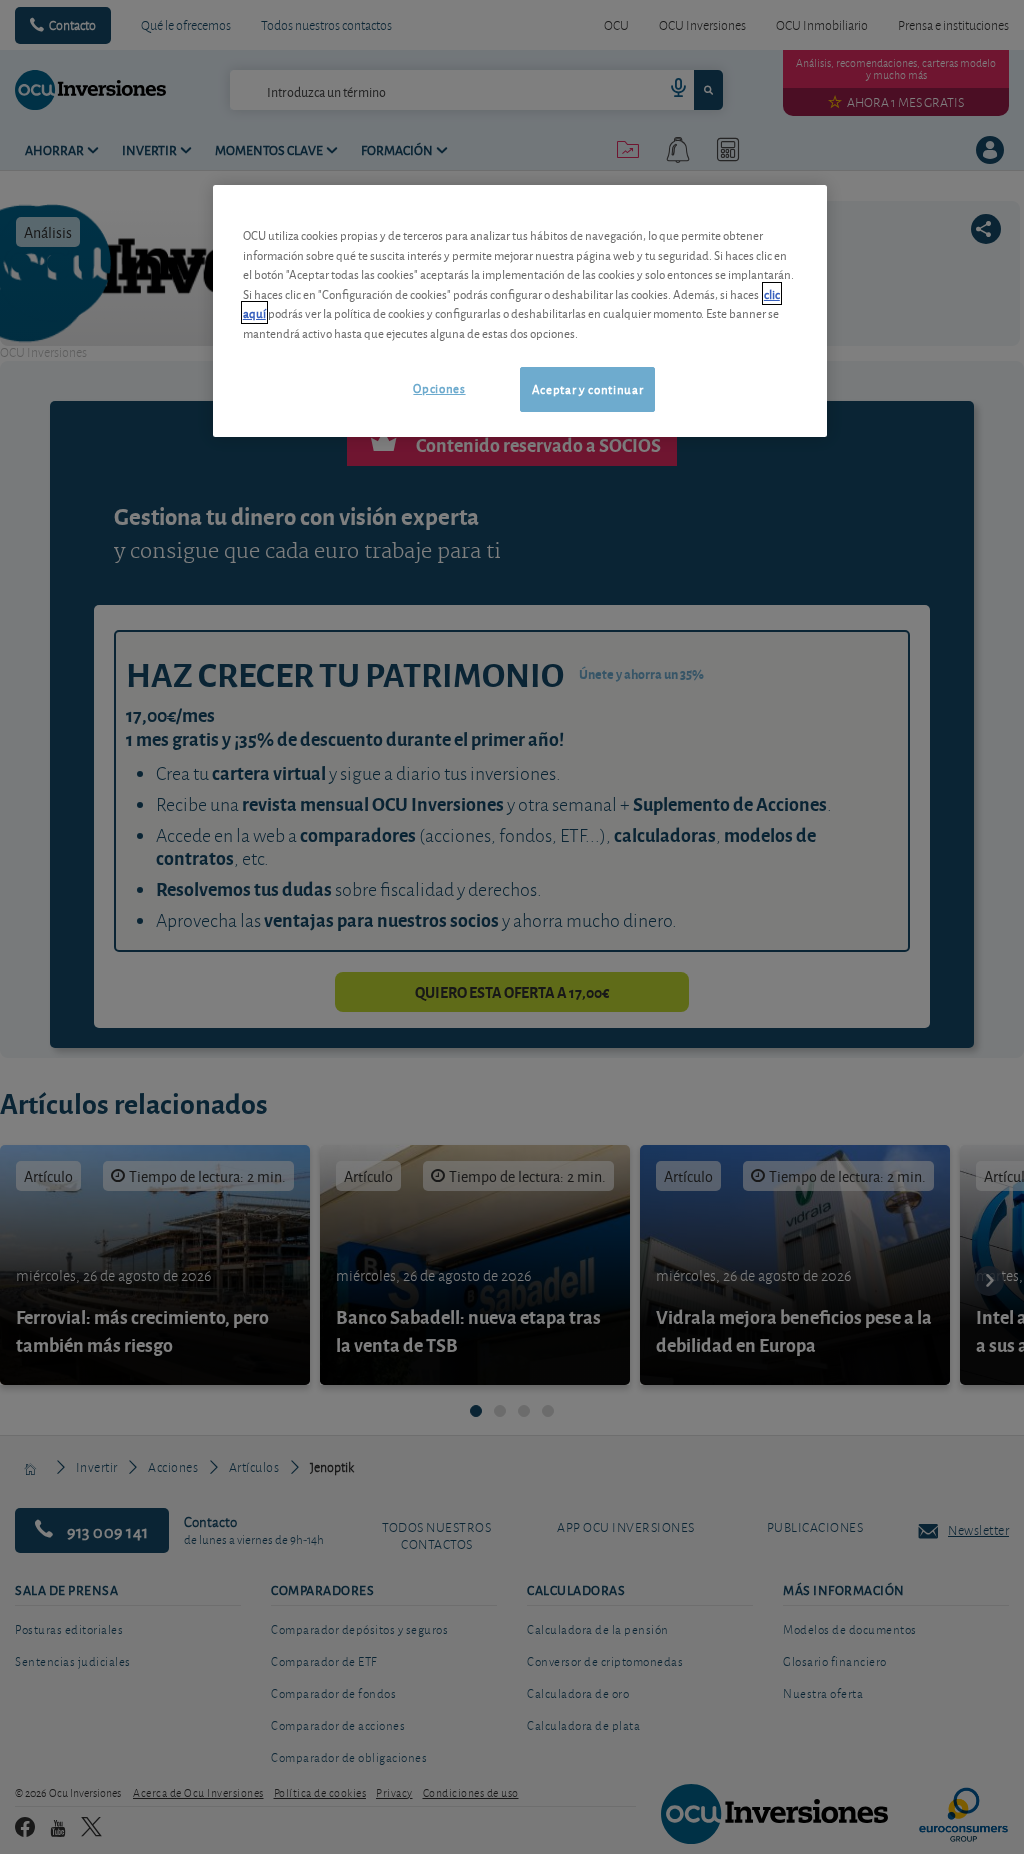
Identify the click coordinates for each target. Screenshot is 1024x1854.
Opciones (439, 387)
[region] (520, 310)
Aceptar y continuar (587, 388)
